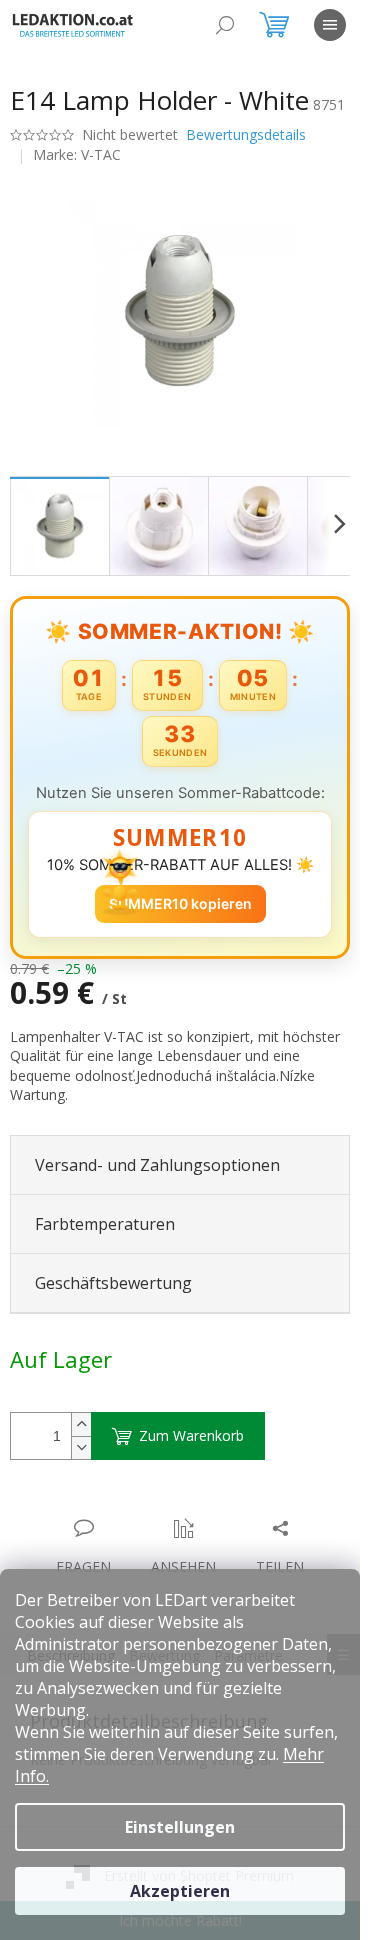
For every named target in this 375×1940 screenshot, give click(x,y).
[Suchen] (225, 25)
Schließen (149, 1507)
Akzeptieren (180, 1891)
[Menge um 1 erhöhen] (81, 1424)
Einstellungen (180, 1827)
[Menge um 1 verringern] (81, 1447)
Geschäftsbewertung (113, 1283)
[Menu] (330, 25)
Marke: (77, 154)
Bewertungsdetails (246, 134)
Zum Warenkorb (191, 1435)
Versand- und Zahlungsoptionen (157, 1165)
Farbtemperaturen (105, 1224)
